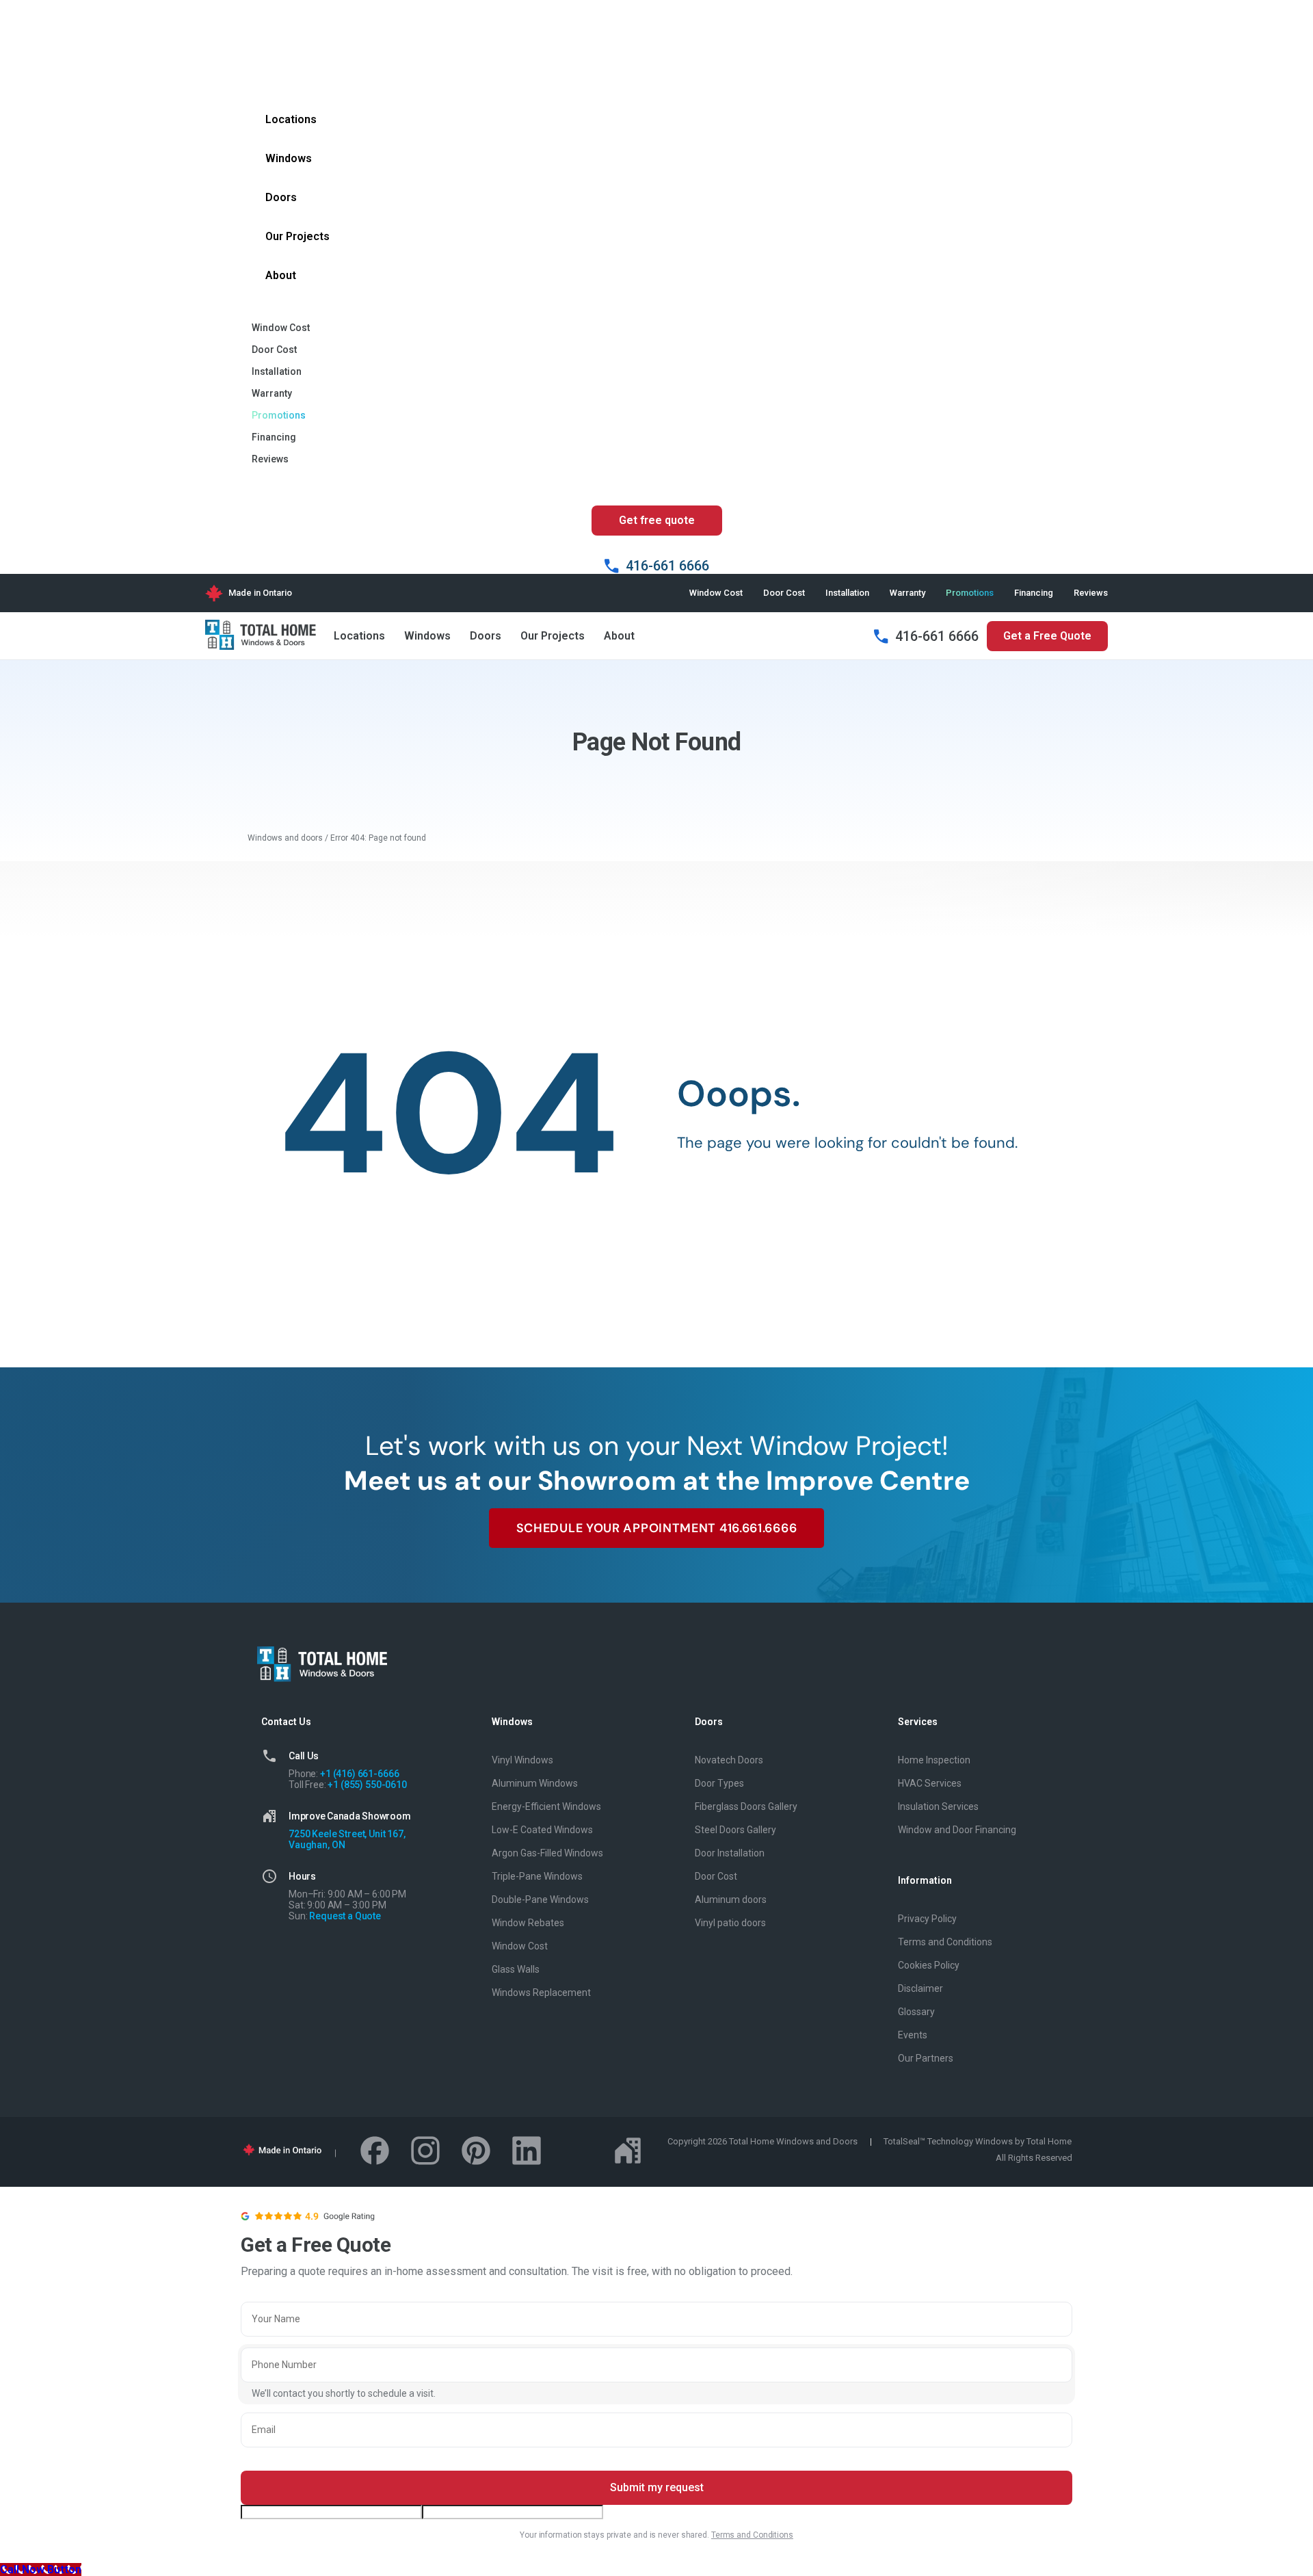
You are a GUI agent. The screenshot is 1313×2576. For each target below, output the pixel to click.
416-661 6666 (937, 636)
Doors (486, 636)
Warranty (907, 593)
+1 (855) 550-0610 (367, 1785)
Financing (1034, 593)
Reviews (1091, 593)
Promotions (970, 593)
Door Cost (784, 593)
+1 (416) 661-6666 (359, 1774)
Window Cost (716, 593)
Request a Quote (345, 1916)
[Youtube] (577, 2151)
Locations (359, 636)
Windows (427, 636)
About (619, 636)
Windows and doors (285, 838)
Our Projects (553, 636)
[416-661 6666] (881, 636)
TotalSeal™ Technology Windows (948, 2141)
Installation (847, 593)
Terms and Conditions (752, 2535)
